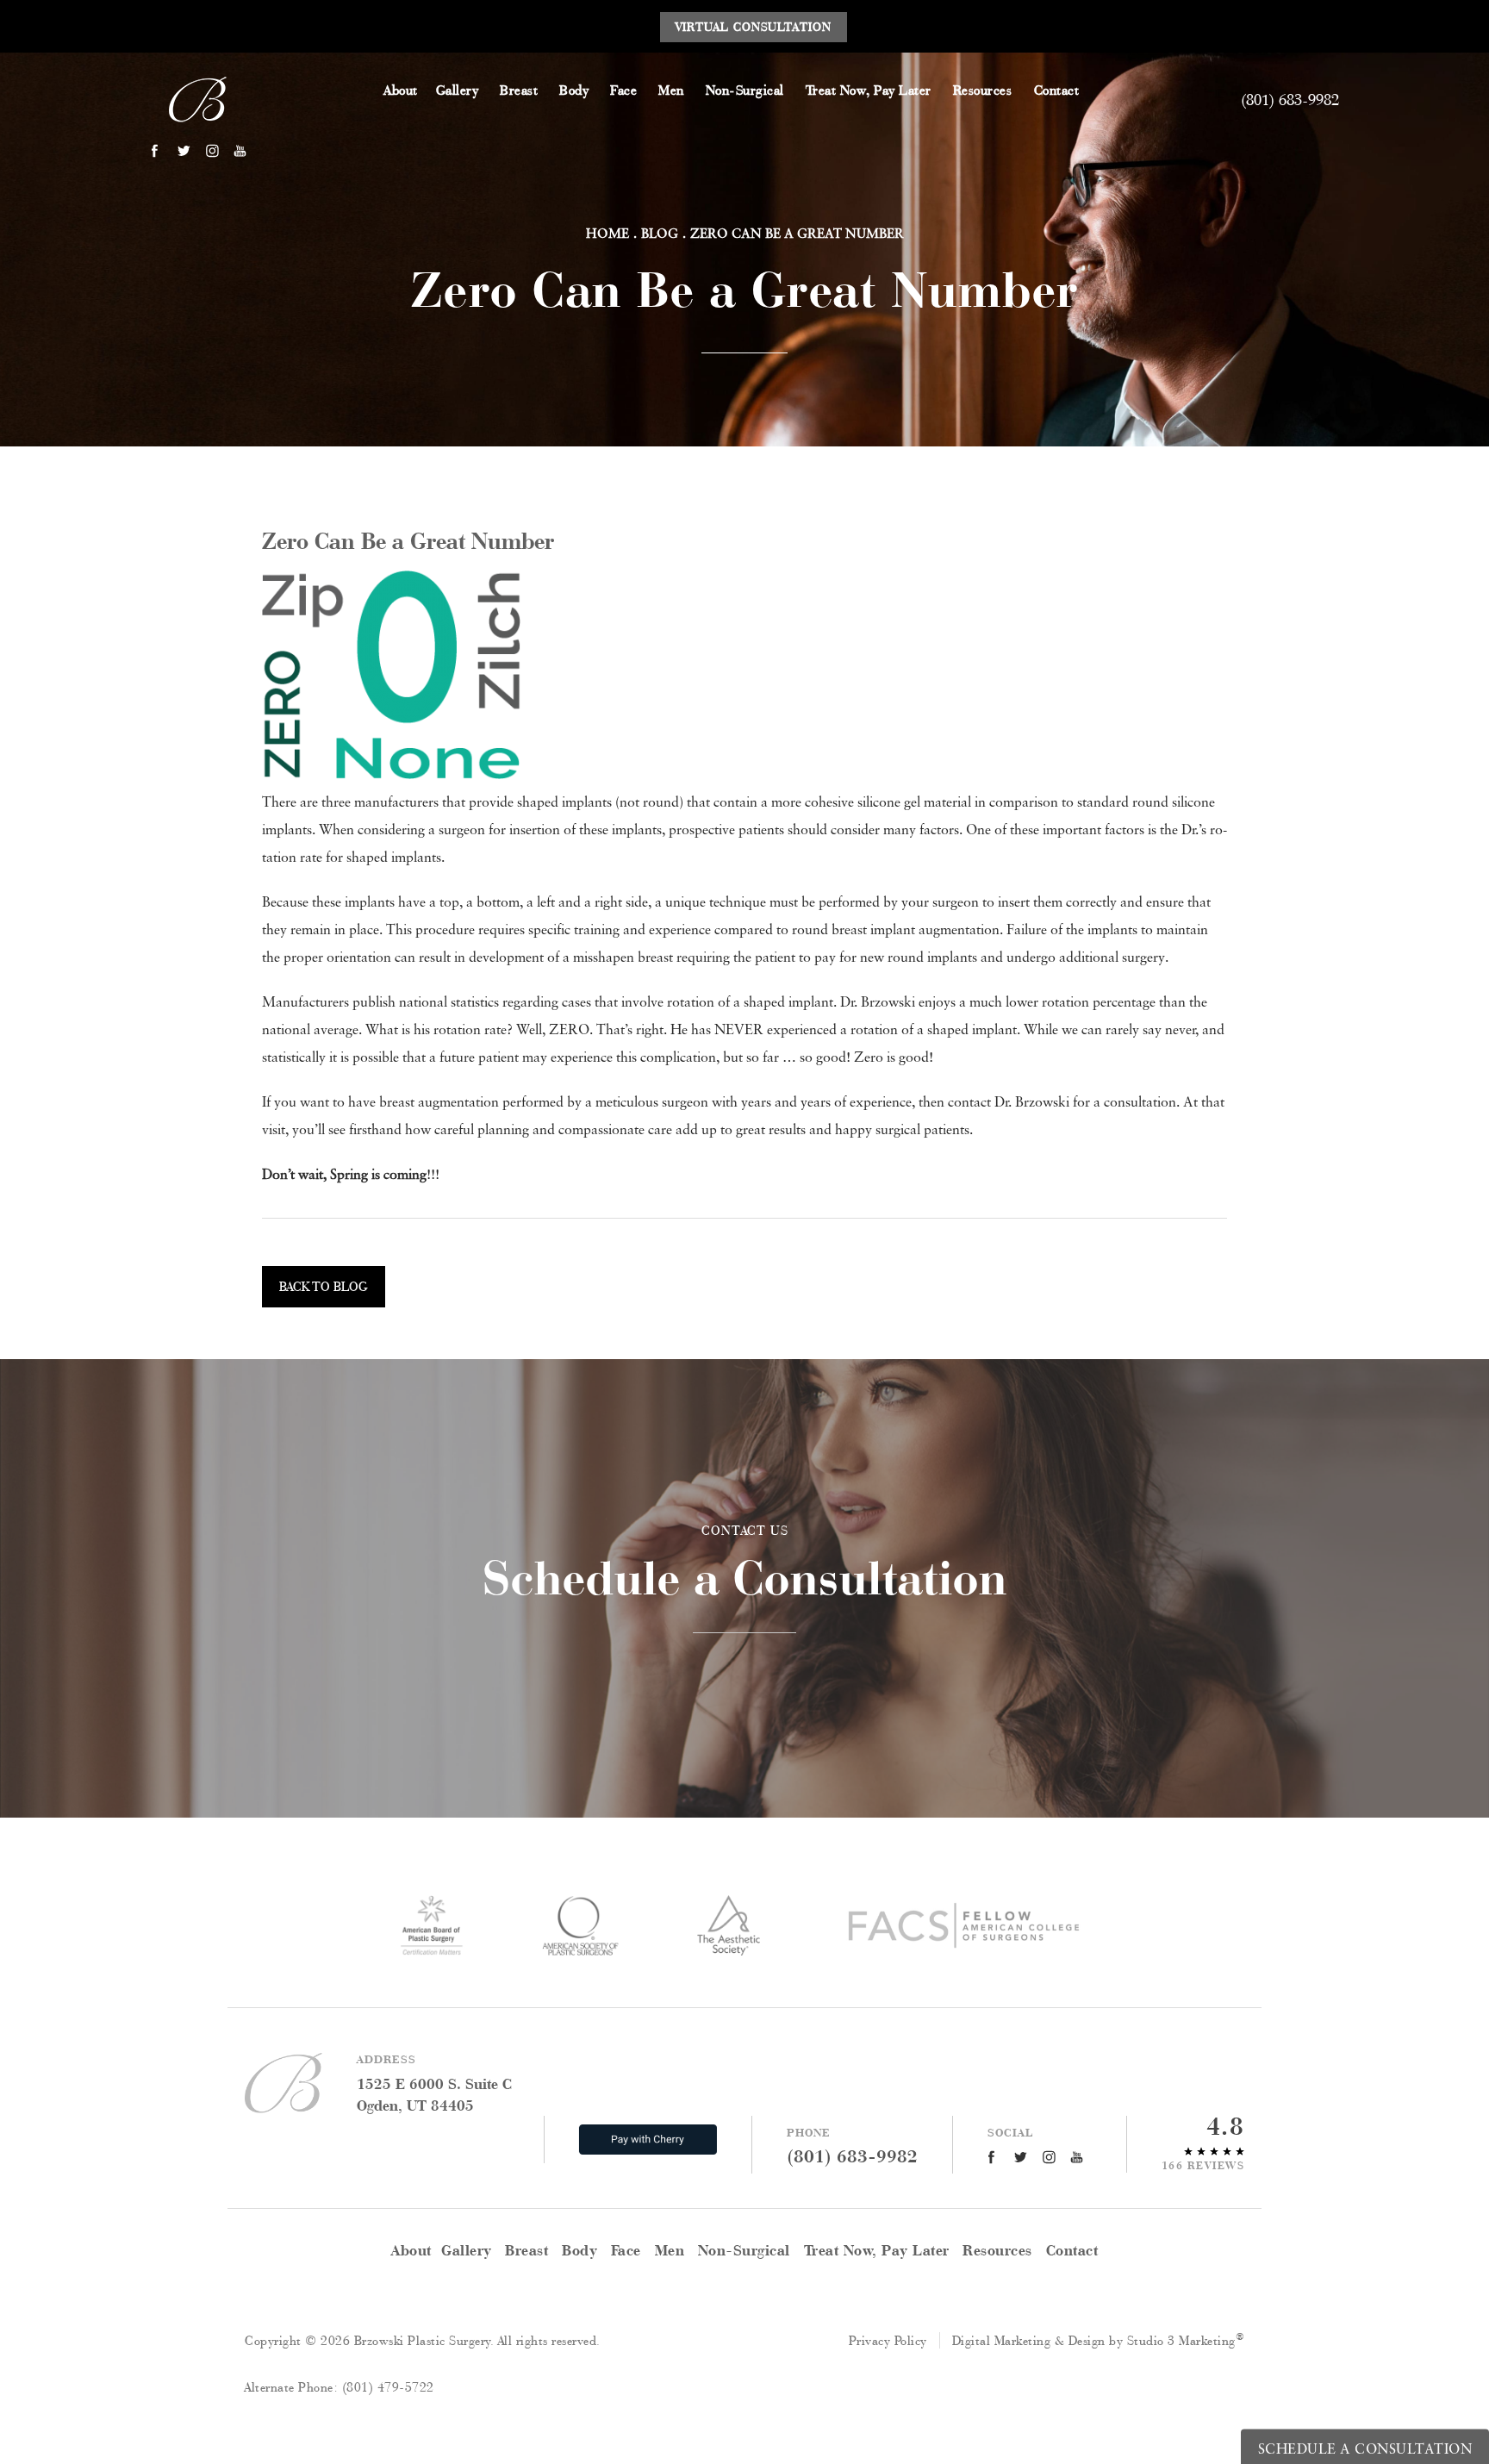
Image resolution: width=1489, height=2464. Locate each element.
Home (607, 233)
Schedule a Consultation (745, 1564)
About (401, 90)
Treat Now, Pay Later (869, 90)
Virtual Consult (754, 27)
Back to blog (324, 1286)
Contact (1057, 90)
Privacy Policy (888, 2340)
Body (574, 90)
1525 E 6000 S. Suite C (434, 2094)
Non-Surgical (745, 90)
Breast (519, 90)
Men (671, 90)
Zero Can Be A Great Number (797, 233)
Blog (660, 233)
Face (623, 90)
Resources (983, 90)
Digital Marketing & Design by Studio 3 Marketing (1099, 2340)
